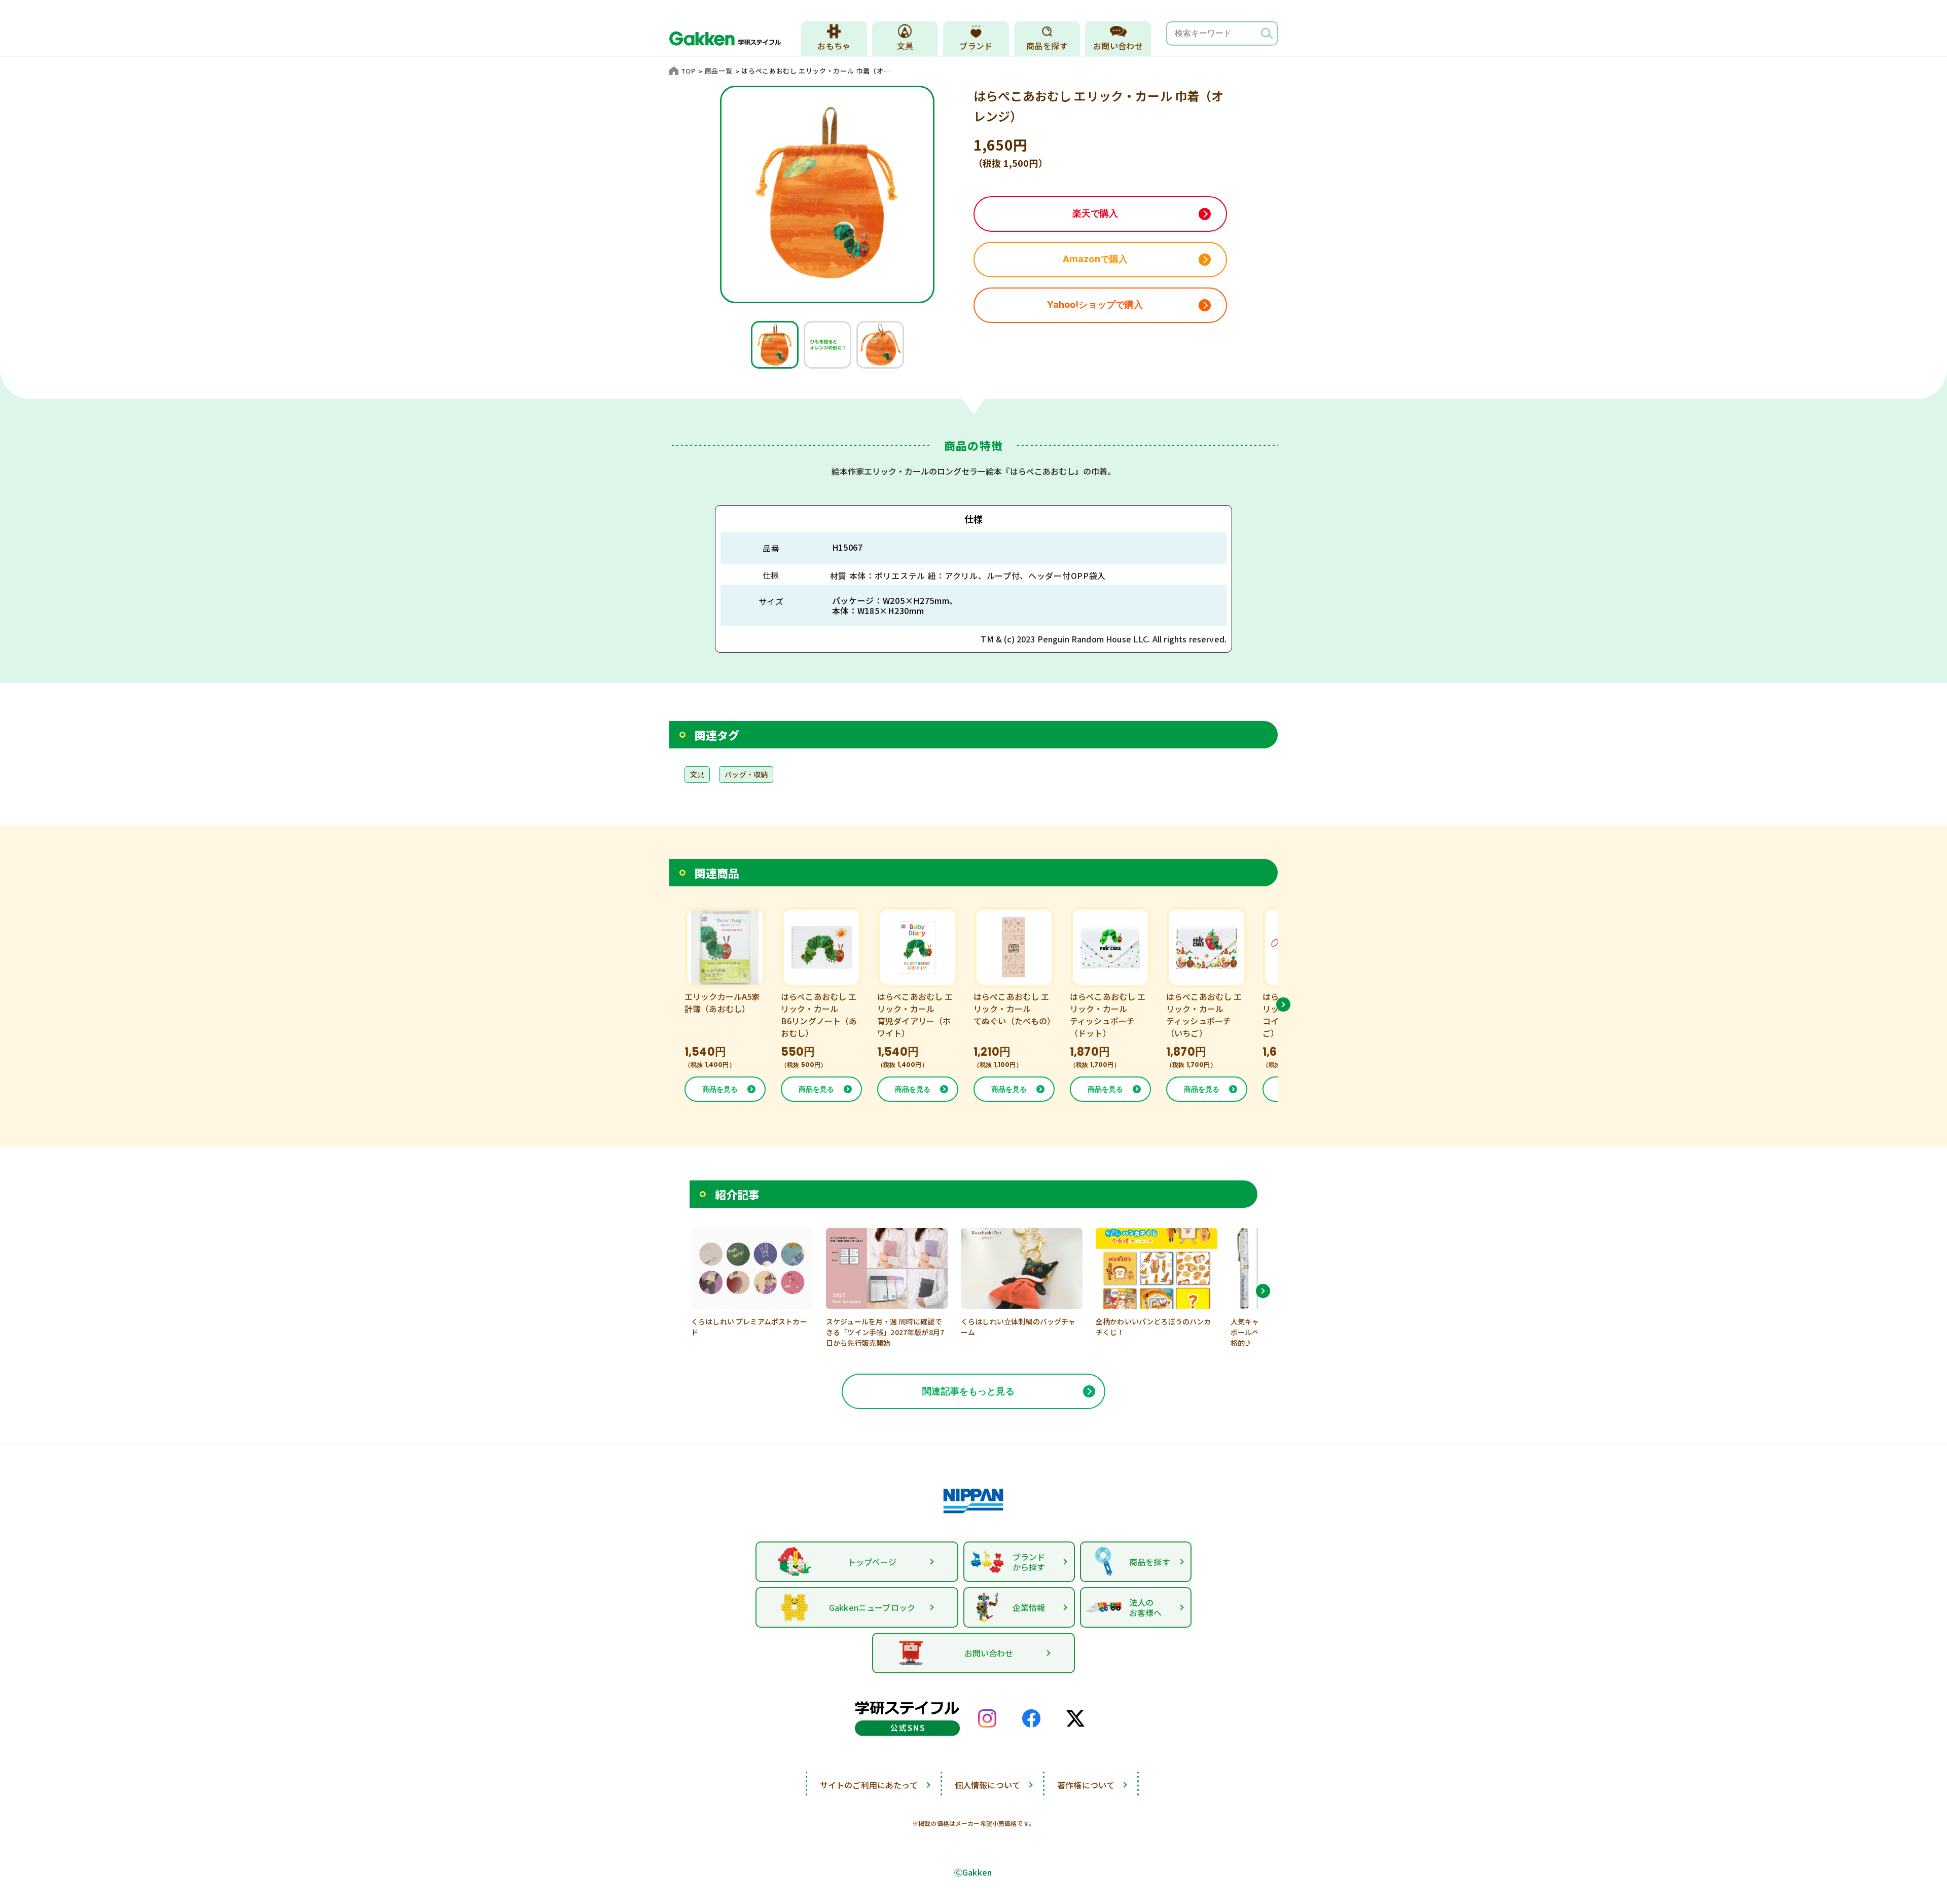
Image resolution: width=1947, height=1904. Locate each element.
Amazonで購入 (1095, 259)
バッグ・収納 (746, 774)
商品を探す (1047, 46)
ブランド (976, 46)
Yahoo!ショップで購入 (1095, 304)
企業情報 (1029, 1607)
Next (1283, 1004)
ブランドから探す (1029, 1562)
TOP (688, 71)
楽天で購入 (1095, 213)
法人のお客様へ (1146, 1607)
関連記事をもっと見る (968, 1391)
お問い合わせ (1118, 46)
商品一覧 (719, 71)
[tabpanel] (775, 345)
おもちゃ (834, 46)
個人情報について (987, 1785)
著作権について (1086, 1785)
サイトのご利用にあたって (869, 1785)
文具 (905, 46)
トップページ (872, 1562)
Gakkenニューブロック (872, 1607)
